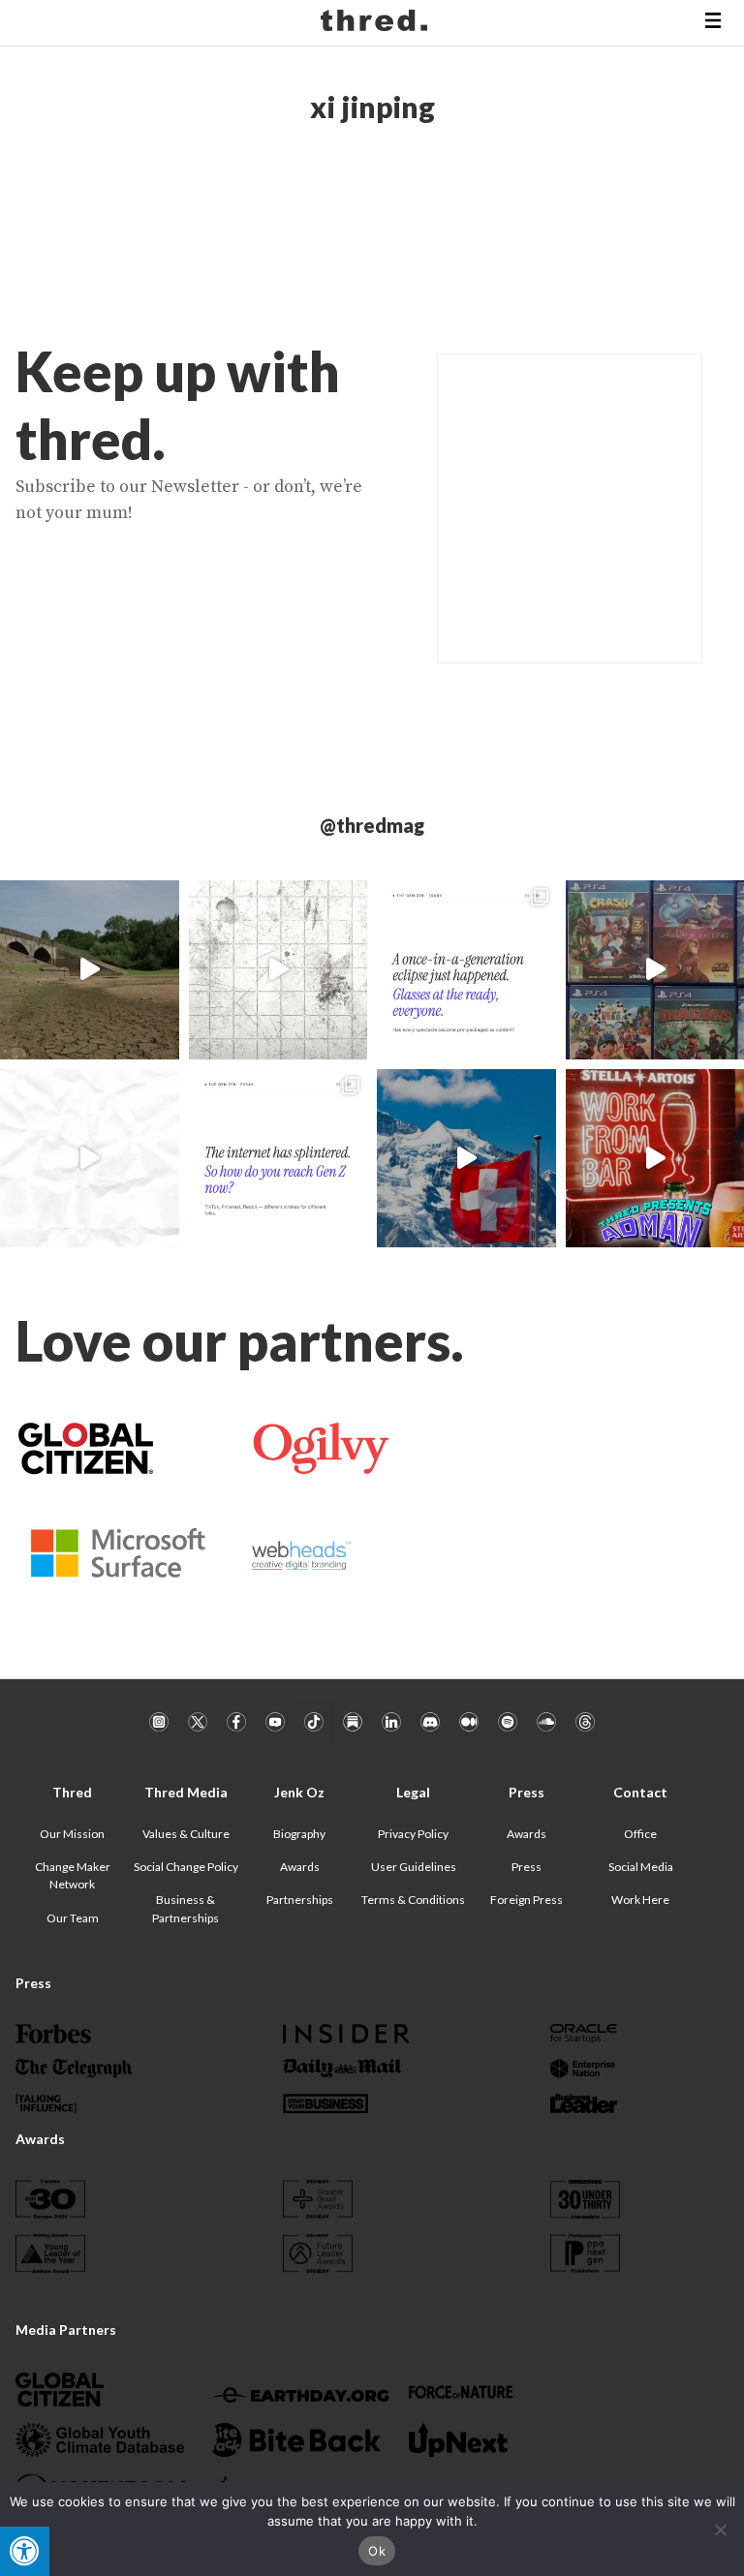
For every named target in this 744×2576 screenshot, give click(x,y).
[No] (720, 2530)
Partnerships (300, 1900)
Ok (377, 2551)
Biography (299, 1834)
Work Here (640, 1900)
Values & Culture (186, 1834)
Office (640, 1834)
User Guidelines (414, 1867)
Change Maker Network (73, 1875)
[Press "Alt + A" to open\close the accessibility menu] (25, 2551)
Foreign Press (527, 1900)
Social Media (641, 1867)
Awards (300, 1867)
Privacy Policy (413, 1834)
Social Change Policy (186, 1867)
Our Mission (72, 1834)
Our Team (73, 1918)
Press (527, 1867)
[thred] (376, 23)
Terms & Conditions (413, 1900)
